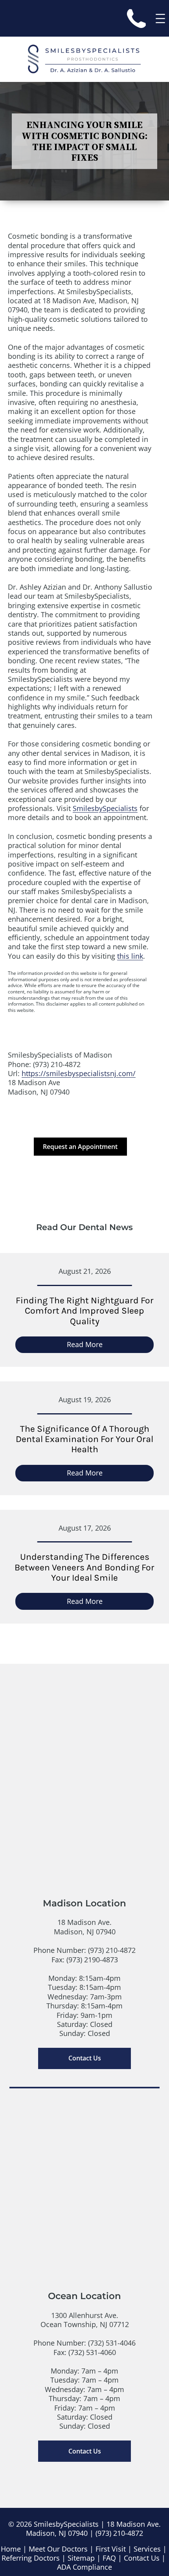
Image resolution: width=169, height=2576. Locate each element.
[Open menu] (160, 19)
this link (130, 956)
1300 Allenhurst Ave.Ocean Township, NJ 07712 (85, 2320)
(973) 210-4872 (112, 1950)
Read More (103, 1346)
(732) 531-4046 (112, 2343)
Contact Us (85, 2058)
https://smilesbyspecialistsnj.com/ (79, 1073)
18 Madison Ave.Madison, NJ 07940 (85, 1927)
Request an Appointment (80, 1147)
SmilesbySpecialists (105, 808)
